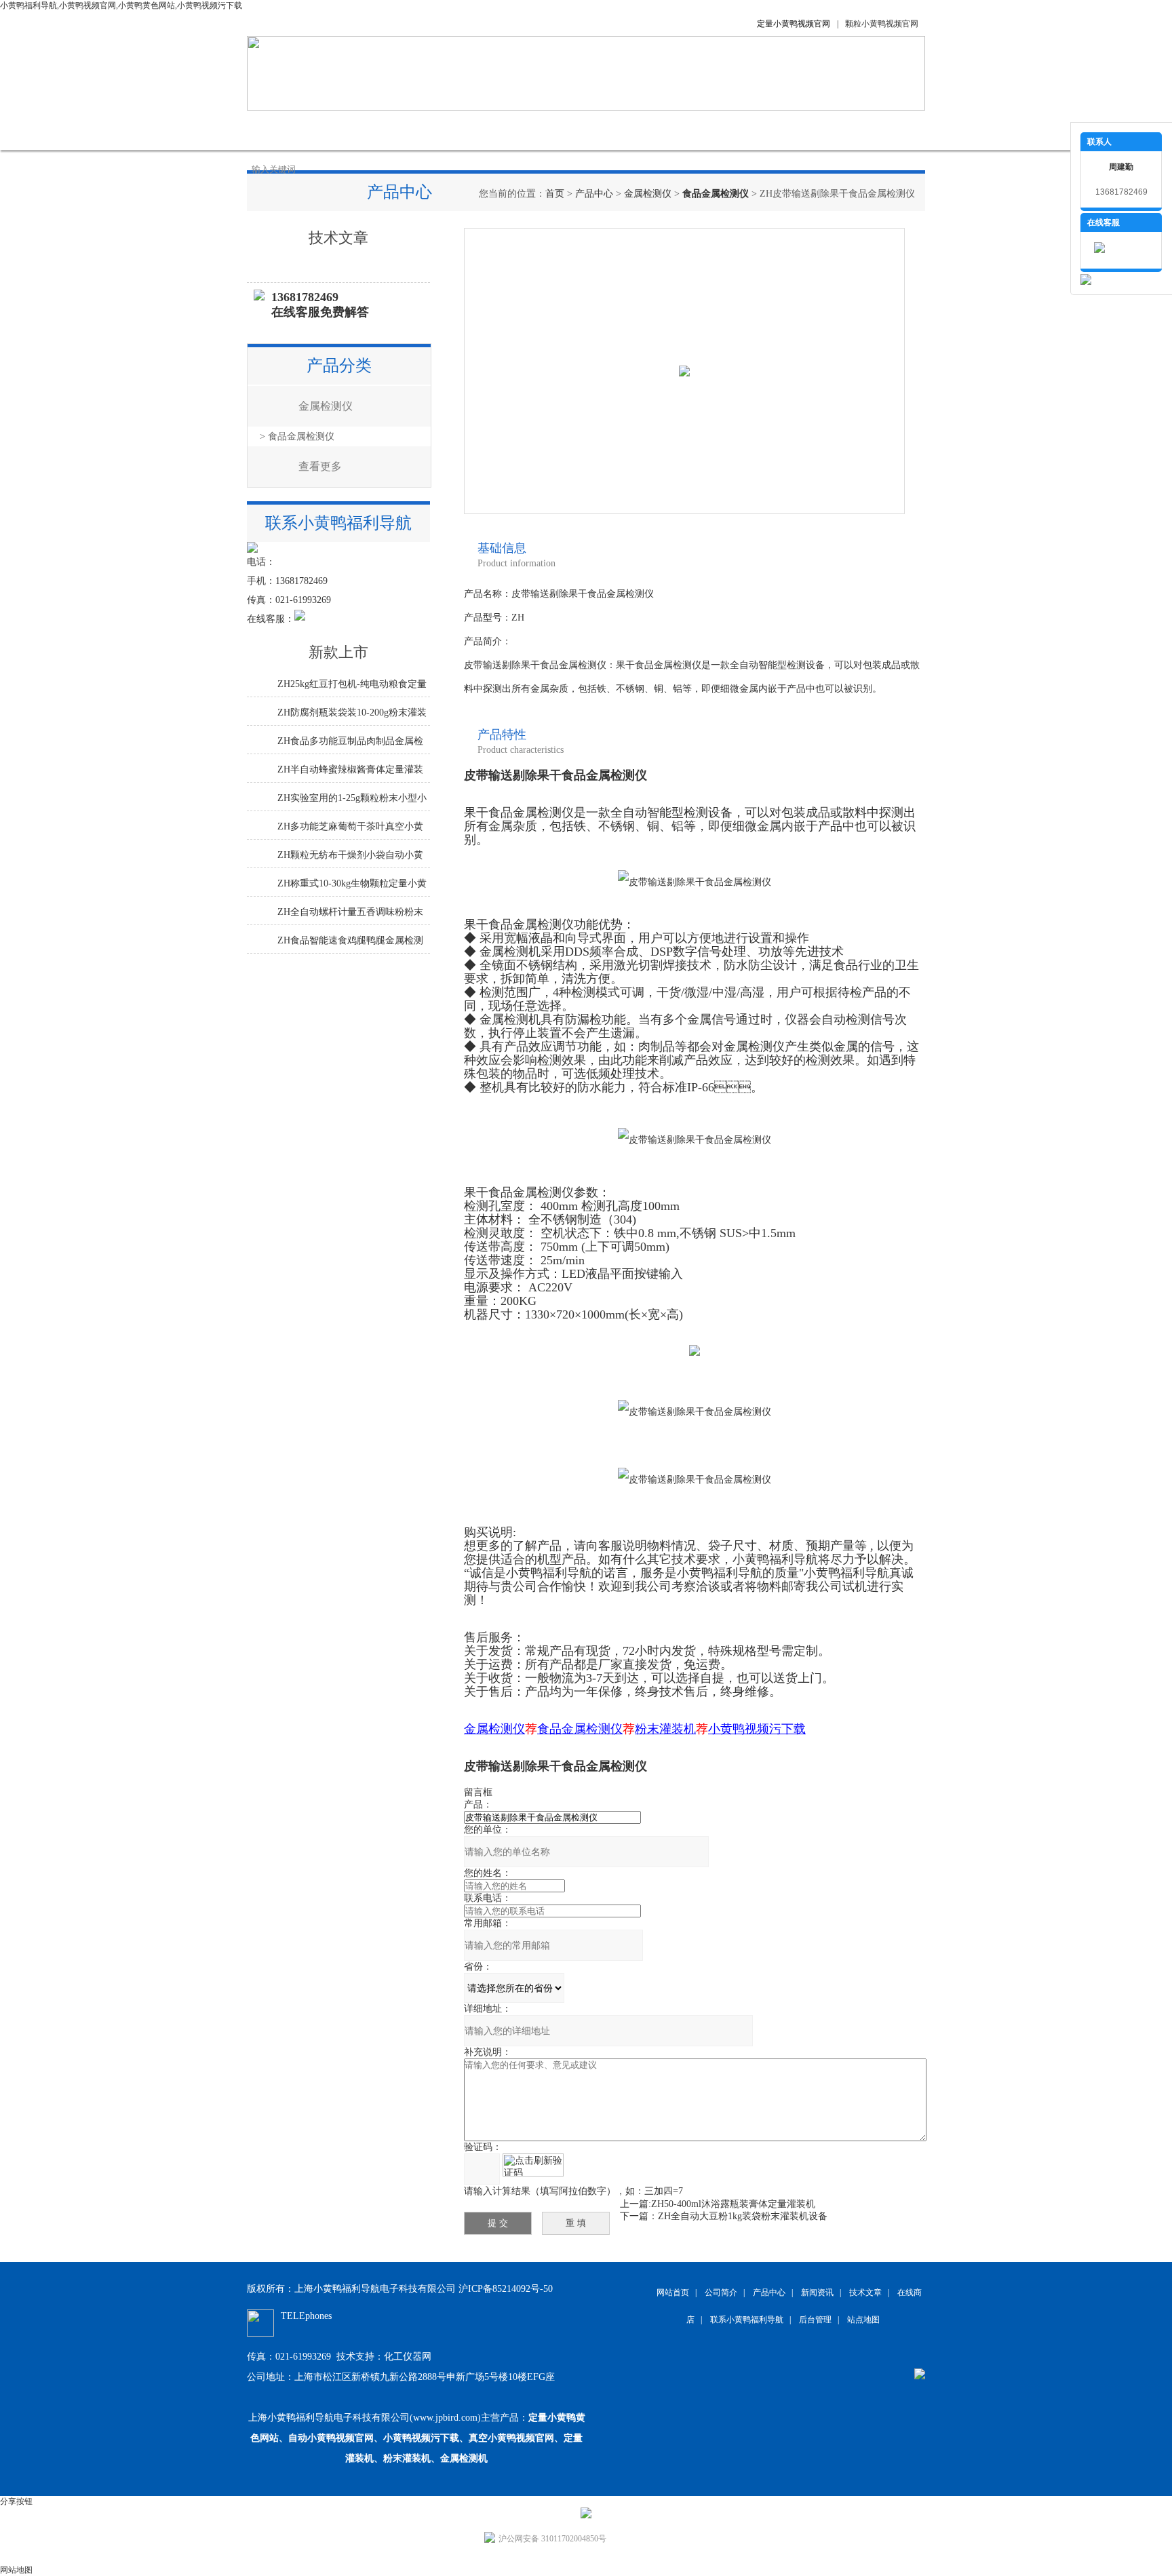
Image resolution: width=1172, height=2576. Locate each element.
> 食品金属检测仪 (297, 436)
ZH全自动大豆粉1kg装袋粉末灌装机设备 (743, 2216)
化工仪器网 (408, 2357)
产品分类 (339, 366)
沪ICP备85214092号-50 (506, 2289)
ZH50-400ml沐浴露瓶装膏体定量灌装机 (733, 2204)
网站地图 (16, 2570)
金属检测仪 (648, 194)
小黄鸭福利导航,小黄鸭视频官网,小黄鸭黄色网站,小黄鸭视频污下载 (121, 5)
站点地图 (863, 2320)
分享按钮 (16, 2501)
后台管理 (815, 2320)
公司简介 (349, 130)
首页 (555, 194)
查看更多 (320, 466)
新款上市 (338, 652)
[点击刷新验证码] (533, 2165)
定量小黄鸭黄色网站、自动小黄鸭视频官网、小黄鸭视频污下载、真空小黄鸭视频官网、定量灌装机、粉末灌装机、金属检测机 (418, 2438)
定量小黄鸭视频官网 (794, 24)
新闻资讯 (484, 130)
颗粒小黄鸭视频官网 (882, 24)
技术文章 (552, 130)
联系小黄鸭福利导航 (779, 130)
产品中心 (416, 130)
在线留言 (688, 130)
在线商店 (620, 130)
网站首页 (281, 130)
